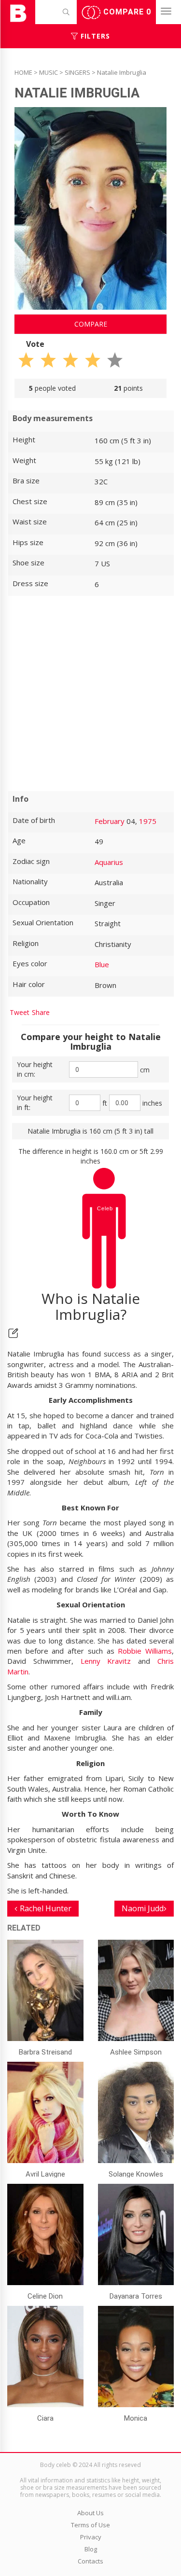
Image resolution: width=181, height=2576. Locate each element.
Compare (126, 12)
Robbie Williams (145, 1651)
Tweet (20, 1012)
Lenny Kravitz (106, 1661)
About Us (90, 2513)
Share (41, 1012)
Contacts (90, 2561)
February (110, 821)
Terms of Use (90, 2525)
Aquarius (109, 862)
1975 (148, 821)
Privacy (91, 2537)
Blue (102, 964)
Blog (91, 2549)
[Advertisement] (90, 693)
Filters (94, 36)
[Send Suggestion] (13, 1333)
